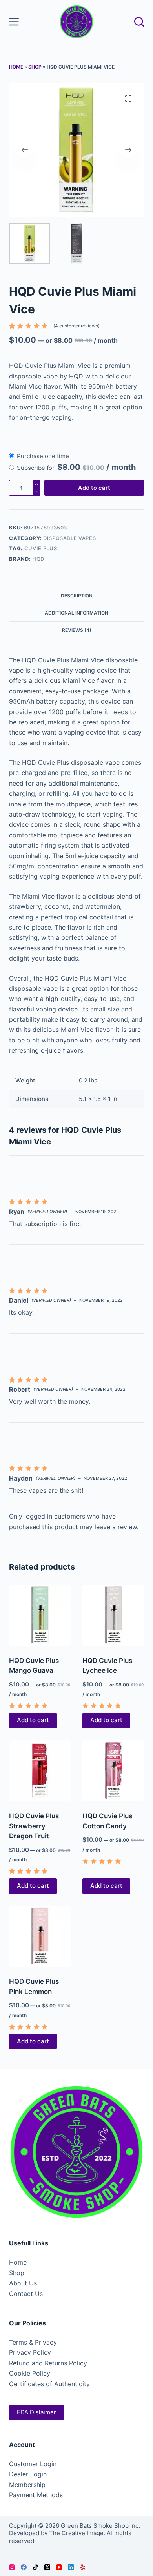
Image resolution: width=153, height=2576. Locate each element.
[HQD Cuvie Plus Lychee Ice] (113, 1615)
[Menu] (14, 22)
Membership (27, 2485)
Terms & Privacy (33, 2342)
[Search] (139, 22)
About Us (23, 2283)
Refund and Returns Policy (48, 2363)
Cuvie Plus (41, 548)
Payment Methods (36, 2495)
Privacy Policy (30, 2352)
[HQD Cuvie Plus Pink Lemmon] (40, 1937)
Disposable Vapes (69, 538)
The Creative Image (76, 2533)
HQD (38, 559)
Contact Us (26, 2294)
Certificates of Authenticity (49, 2384)
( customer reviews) (76, 326)
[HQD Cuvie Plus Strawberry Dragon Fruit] (40, 1771)
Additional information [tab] (76, 613)
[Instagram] (12, 2567)
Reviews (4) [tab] (77, 630)
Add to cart (94, 488)
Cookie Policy (30, 2373)
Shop (35, 67)
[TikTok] (36, 2567)
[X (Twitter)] (47, 2567)
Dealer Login (28, 2474)
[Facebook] (24, 2567)
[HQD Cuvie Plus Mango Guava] (40, 1615)
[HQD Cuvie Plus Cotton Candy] (113, 1771)
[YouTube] (59, 2567)
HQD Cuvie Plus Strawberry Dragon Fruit (34, 1826)
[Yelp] (83, 2567)
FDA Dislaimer (36, 2412)
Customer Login (33, 2464)
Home (16, 67)
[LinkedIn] (71, 2567)
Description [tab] (77, 596)
